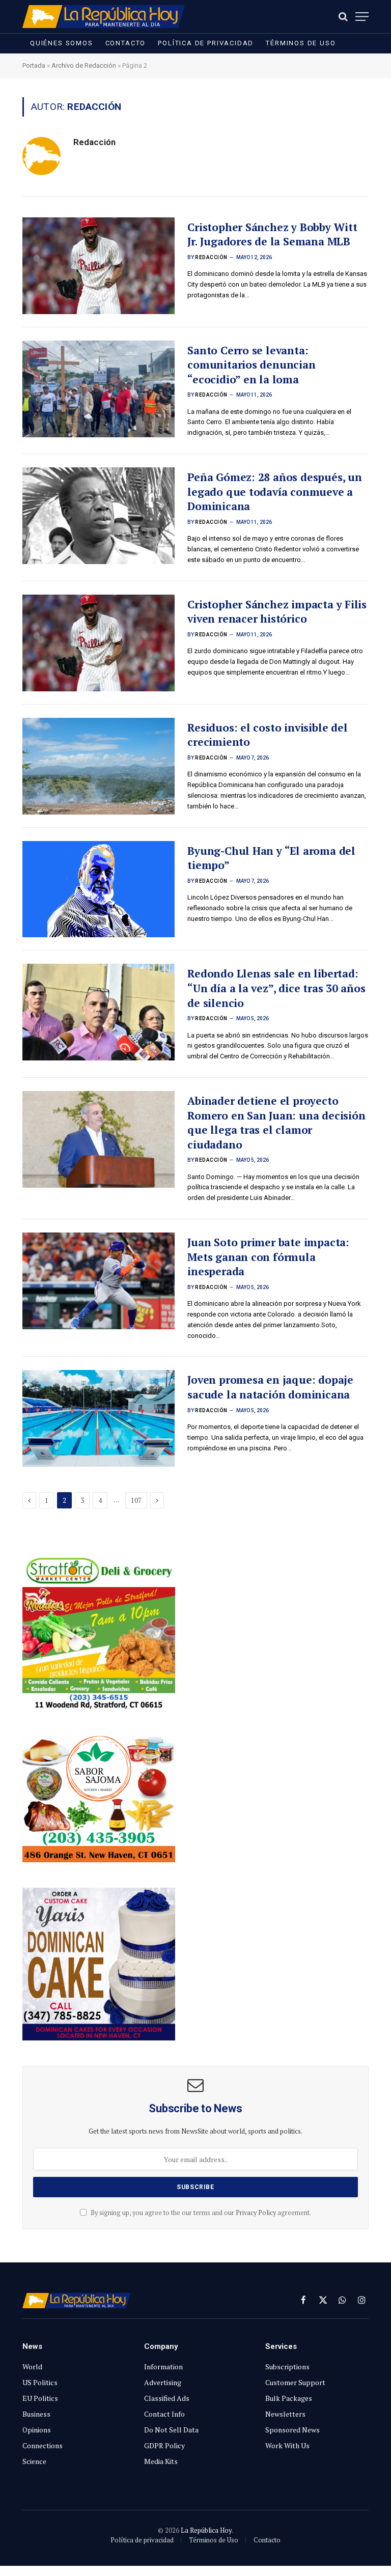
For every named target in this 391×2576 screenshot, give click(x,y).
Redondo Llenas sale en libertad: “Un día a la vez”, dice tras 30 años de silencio (276, 988)
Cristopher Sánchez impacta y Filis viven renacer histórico (277, 612)
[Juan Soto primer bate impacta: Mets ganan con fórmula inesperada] (99, 1281)
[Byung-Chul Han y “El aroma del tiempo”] (99, 889)
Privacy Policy (256, 2213)
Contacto (126, 43)
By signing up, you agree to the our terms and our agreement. (200, 2213)
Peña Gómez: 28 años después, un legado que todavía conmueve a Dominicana (275, 492)
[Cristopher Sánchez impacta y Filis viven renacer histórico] (99, 643)
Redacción (94, 142)
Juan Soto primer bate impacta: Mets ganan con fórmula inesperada (268, 1257)
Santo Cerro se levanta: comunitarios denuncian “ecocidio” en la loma (251, 365)
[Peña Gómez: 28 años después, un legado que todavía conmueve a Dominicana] (99, 516)
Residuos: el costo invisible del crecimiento (267, 735)
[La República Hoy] (104, 17)
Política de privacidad (206, 43)
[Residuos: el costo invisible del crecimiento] (99, 766)
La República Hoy (206, 2530)
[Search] (343, 17)
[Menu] (362, 17)
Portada (34, 65)
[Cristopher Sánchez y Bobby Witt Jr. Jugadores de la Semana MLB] (99, 266)
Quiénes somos (62, 43)
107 (136, 1500)
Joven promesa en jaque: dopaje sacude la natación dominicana (270, 1387)
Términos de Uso (301, 43)
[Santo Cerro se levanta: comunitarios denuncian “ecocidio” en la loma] (99, 389)
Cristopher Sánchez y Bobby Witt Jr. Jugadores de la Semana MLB (272, 234)
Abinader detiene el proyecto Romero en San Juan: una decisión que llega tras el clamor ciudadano (276, 1123)
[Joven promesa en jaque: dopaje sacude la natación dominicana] (99, 1418)
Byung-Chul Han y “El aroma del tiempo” (271, 858)
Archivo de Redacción (84, 65)
